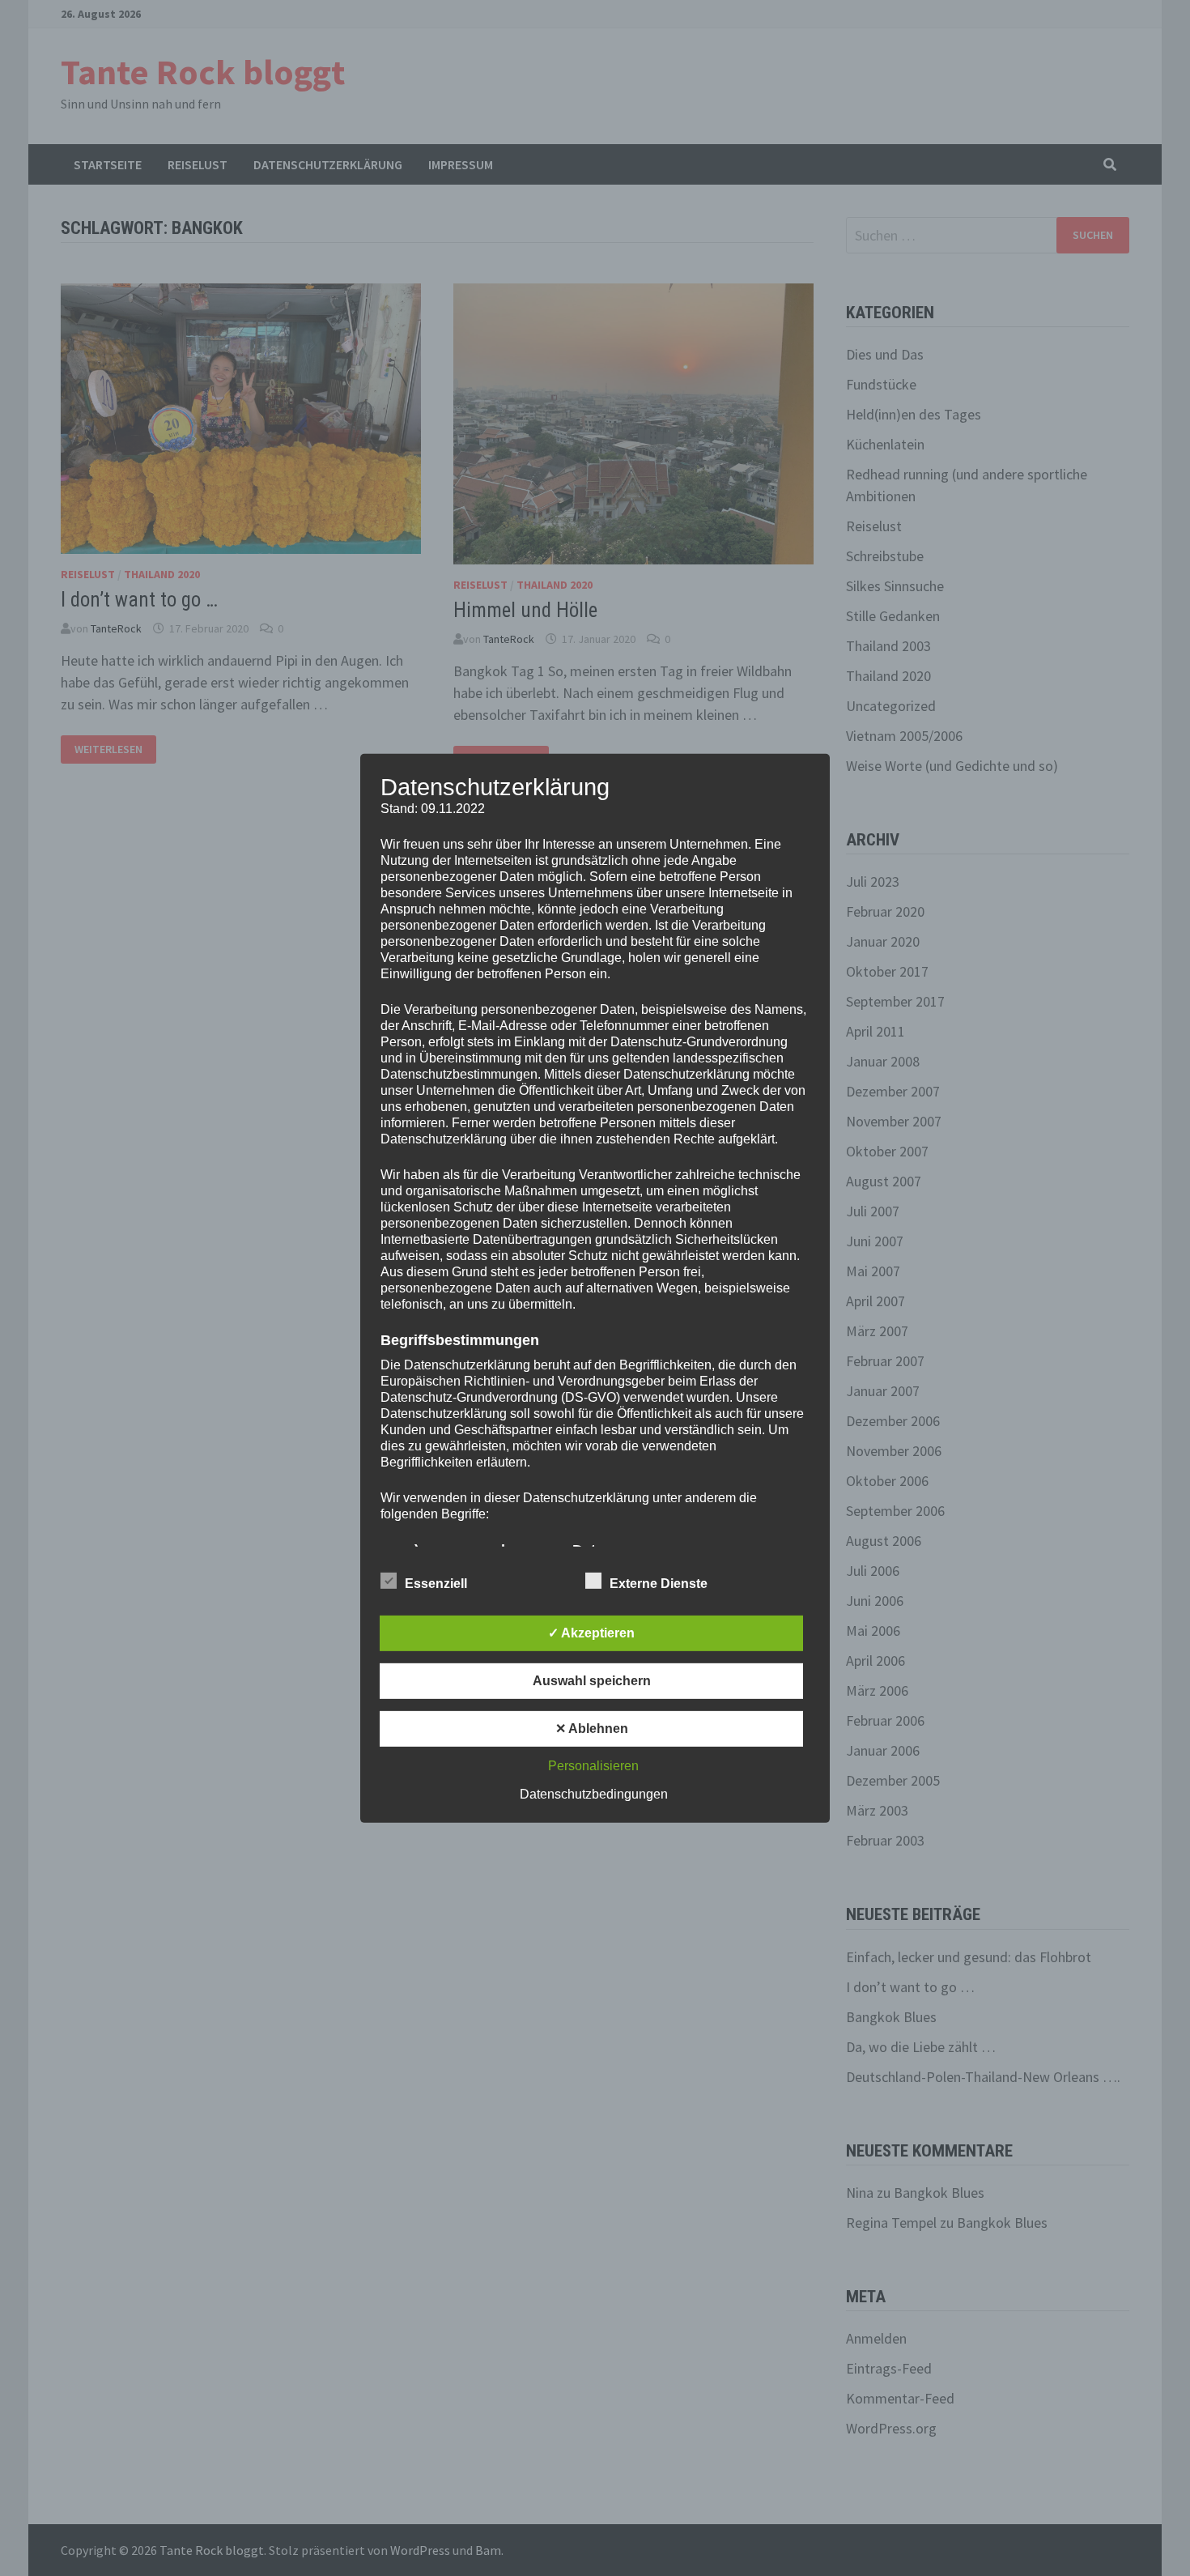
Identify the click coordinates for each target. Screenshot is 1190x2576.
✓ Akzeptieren (591, 1633)
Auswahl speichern (592, 1681)
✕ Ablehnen (592, 1729)
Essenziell (436, 1584)
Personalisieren (593, 1766)
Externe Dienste (659, 1584)
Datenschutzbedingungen (594, 1794)
